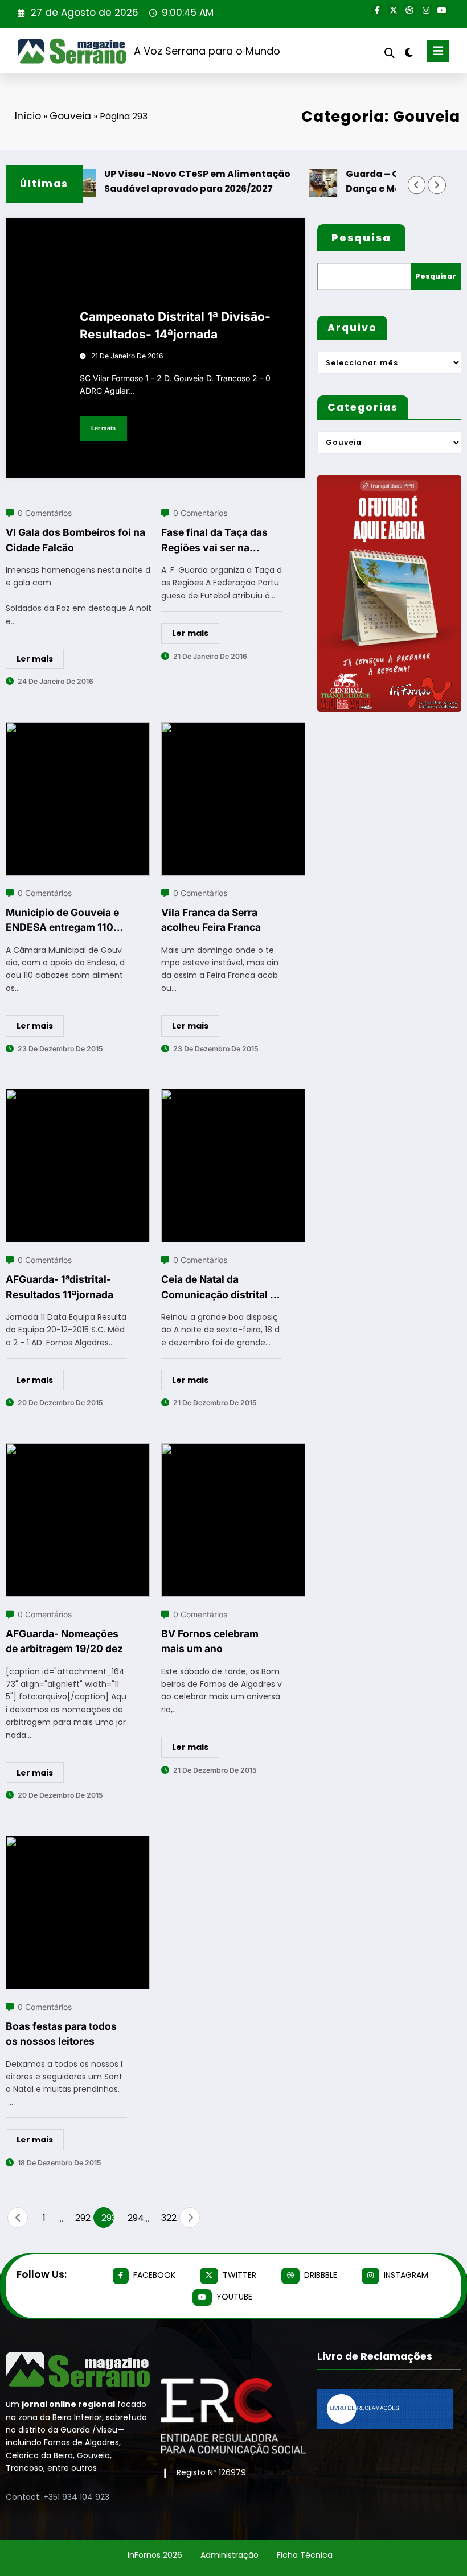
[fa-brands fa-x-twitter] (393, 10)
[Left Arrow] (417, 185)
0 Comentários (45, 513)
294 (134, 2218)
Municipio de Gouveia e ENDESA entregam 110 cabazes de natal (62, 921)
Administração (230, 2555)
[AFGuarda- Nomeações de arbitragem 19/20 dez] (78, 1450)
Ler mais (103, 428)
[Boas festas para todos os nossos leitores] (78, 1843)
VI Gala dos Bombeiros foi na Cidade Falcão (75, 540)
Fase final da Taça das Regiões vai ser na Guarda (214, 541)
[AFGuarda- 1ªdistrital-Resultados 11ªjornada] (78, 1096)
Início (28, 116)
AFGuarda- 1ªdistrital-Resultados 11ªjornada (60, 1287)
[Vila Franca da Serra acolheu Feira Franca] (233, 729)
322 (167, 2218)
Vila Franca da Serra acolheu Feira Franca (211, 920)
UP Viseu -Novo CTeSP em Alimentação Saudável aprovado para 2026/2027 (180, 181)
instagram (406, 2275)
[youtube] (442, 10)
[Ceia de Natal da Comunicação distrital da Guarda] (233, 1096)
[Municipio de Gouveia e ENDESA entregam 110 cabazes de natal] (78, 729)
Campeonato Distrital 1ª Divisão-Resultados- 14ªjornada (175, 326)
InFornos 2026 (155, 2555)
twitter (239, 2275)
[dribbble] (410, 10)
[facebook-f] (377, 10)
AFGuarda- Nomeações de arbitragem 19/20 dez (64, 1641)
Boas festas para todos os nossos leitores (61, 2034)
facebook (154, 2275)
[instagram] (426, 10)
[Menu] (438, 51)
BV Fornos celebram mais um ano (210, 1641)
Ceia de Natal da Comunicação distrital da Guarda (222, 1288)
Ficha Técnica (305, 2555)
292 (81, 2218)
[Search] (390, 53)
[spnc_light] (409, 53)
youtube (234, 2297)
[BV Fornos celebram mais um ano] (233, 1450)
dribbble (321, 2275)
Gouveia (70, 116)
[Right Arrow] (437, 185)
